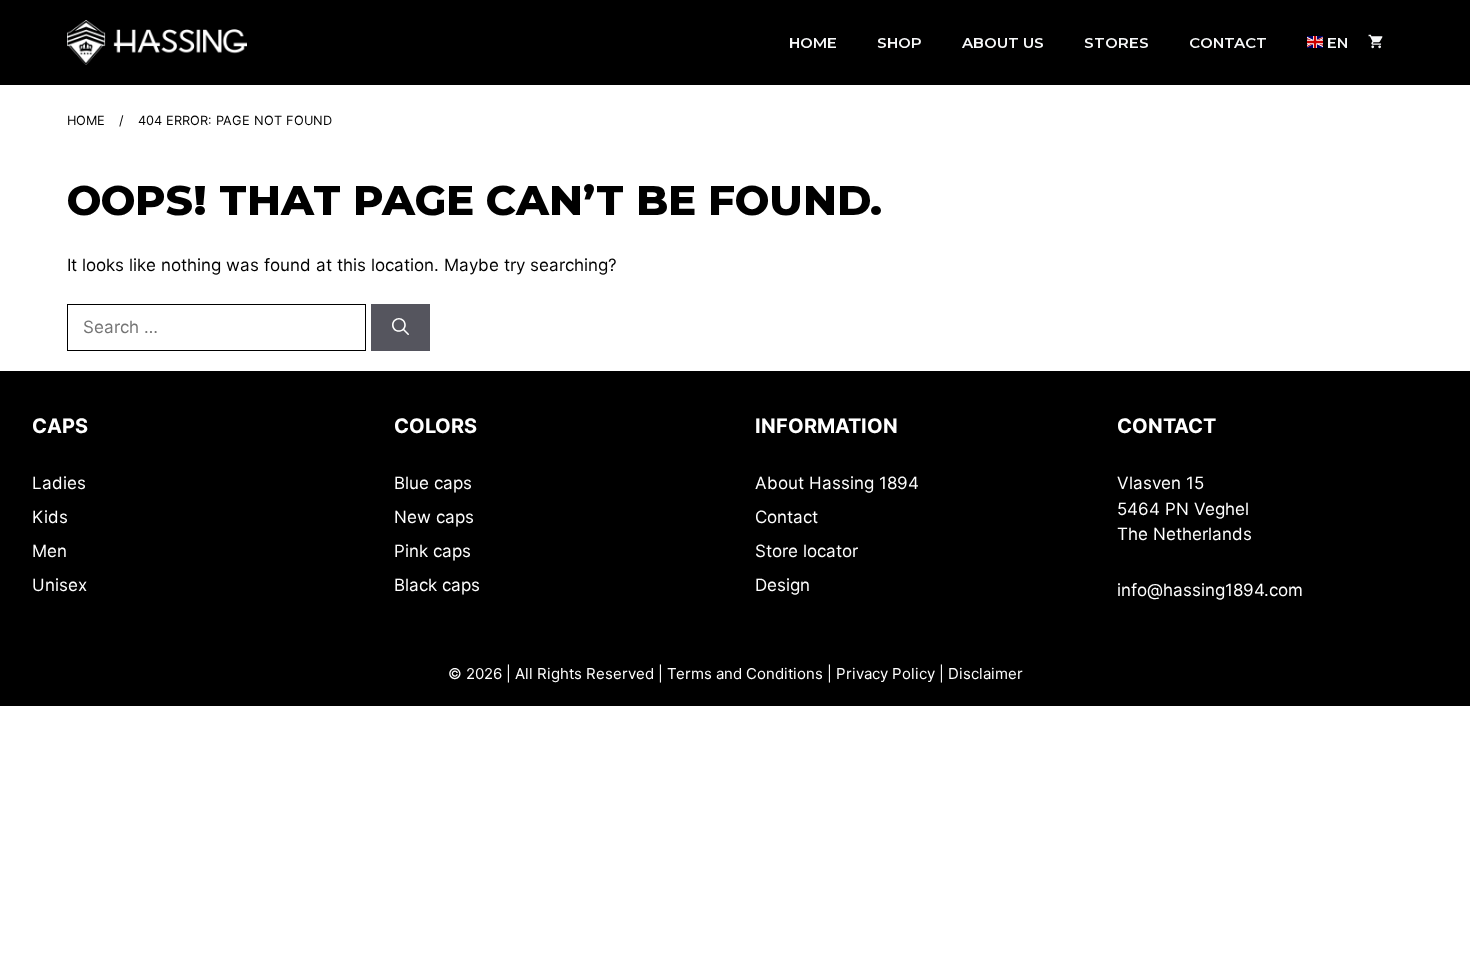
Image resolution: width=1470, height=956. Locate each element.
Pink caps (432, 551)
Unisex (59, 585)
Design (782, 585)
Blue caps (433, 483)
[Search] (400, 328)
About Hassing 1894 (837, 483)
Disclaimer (985, 673)
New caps (434, 517)
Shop (899, 42)
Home (813, 42)
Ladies (59, 483)
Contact (1228, 42)
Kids (50, 517)
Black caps (437, 585)
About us (1003, 42)
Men (49, 551)
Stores (1116, 42)
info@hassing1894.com (1210, 590)
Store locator (806, 551)
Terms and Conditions (745, 673)
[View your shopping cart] (1375, 43)
